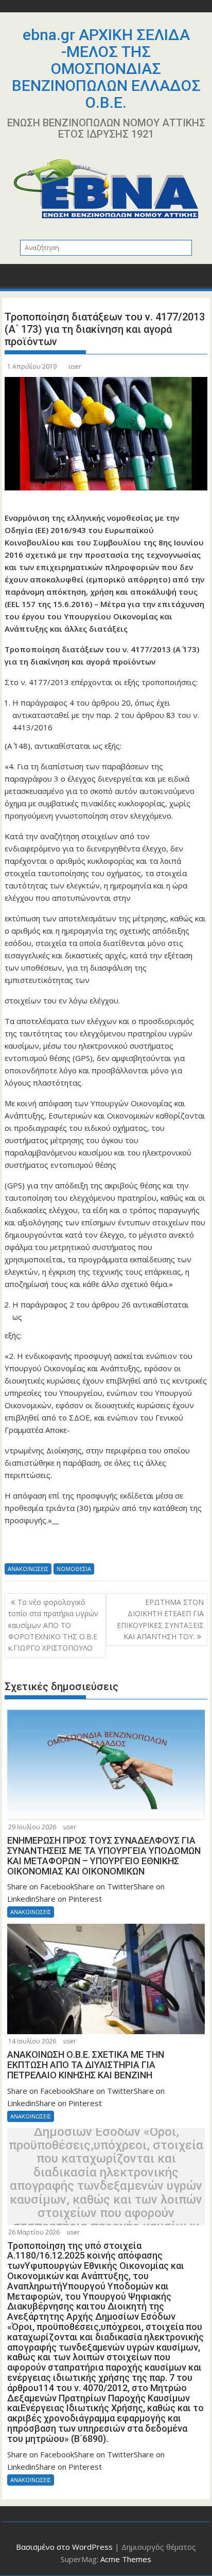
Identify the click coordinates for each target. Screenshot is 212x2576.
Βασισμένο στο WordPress (64, 2547)
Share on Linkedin (67, 1548)
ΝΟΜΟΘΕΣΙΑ (74, 1569)
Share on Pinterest (92, 1548)
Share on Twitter (41, 1548)
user (75, 366)
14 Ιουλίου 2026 (32, 2041)
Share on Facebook (16, 1548)
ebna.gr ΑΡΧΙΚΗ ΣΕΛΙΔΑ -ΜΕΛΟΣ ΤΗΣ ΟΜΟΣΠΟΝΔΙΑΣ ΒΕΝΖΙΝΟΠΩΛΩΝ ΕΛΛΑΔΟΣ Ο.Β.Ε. (106, 69)
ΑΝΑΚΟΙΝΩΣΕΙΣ (28, 1569)
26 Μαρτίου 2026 (34, 2232)
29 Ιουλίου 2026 (32, 1827)
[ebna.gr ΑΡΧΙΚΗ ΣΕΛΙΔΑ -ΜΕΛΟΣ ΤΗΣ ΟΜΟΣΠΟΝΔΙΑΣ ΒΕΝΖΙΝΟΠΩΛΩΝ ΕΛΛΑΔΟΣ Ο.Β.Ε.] (15, 279)
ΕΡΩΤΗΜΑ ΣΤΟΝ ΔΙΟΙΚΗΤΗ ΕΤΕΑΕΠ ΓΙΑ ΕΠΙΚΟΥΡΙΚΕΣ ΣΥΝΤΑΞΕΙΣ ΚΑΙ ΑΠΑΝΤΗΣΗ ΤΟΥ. (160, 1619)
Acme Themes (126, 2559)
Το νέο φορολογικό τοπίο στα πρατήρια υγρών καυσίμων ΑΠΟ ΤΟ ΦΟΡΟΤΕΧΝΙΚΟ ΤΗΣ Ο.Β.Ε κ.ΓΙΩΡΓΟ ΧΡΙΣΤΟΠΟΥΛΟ (53, 1625)
